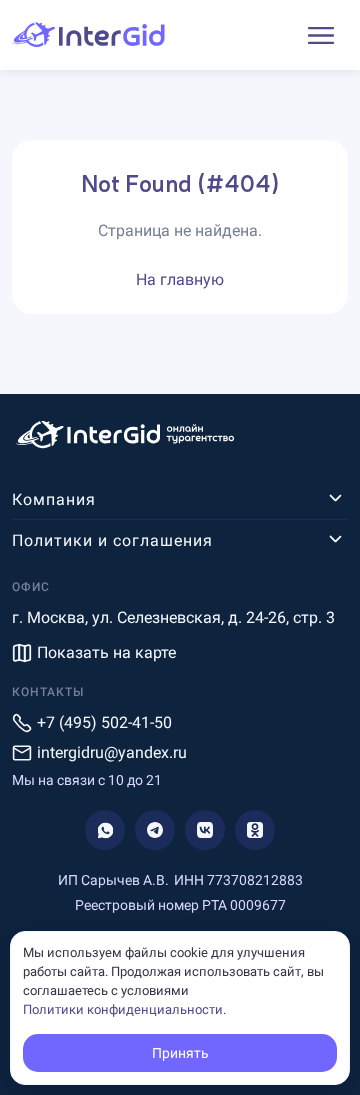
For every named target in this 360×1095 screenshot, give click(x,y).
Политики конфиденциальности (123, 1009)
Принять (180, 1053)
